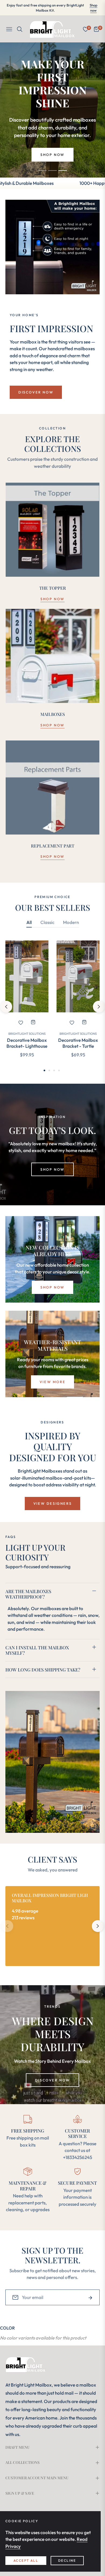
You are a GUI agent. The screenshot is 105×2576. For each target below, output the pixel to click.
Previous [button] (6, 1007)
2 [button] (52, 171)
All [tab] (29, 922)
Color (7, 2328)
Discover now (36, 392)
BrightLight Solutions (27, 1034)
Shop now (94, 8)
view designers (52, 1503)
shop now (52, 599)
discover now (52, 2080)
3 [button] (63, 171)
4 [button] (59, 1070)
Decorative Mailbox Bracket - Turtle (78, 1043)
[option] (27, 1004)
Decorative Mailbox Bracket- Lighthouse (27, 1043)
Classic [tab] (47, 922)
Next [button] (99, 1007)
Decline (67, 2560)
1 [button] (42, 171)
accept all (26, 2560)
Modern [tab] (71, 922)
